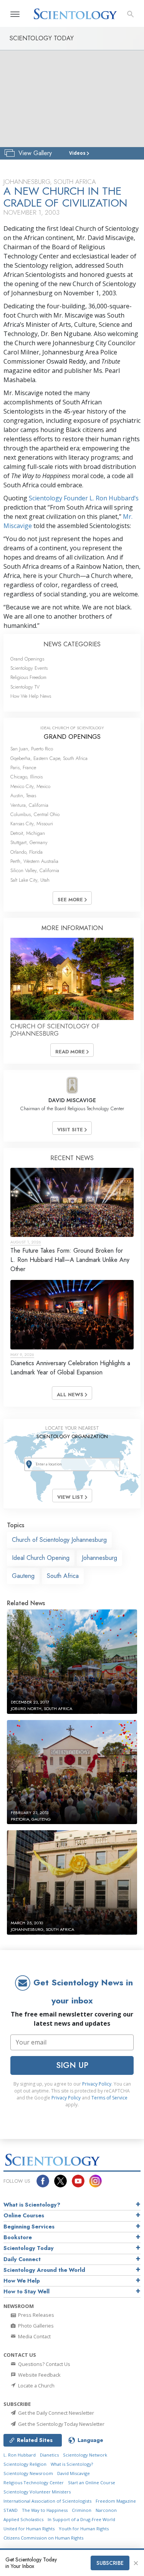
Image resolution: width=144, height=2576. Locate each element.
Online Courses (24, 2215)
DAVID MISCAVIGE (72, 1100)
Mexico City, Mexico (30, 786)
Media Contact (34, 2336)
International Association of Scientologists (47, 2501)
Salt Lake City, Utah (30, 880)
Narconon (106, 2510)
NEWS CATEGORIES (72, 644)
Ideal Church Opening (41, 1558)
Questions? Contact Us (44, 2364)
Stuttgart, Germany (29, 842)
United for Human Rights (29, 2529)
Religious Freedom (28, 677)
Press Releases (36, 2315)
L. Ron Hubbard (20, 2455)
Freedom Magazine (116, 2501)
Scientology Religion (25, 2464)
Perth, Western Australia (34, 861)
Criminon (82, 2510)
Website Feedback (39, 2375)
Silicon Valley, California (35, 870)
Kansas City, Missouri (32, 824)
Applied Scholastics (23, 2519)
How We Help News (31, 696)
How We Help (22, 2281)
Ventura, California (29, 805)
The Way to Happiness (45, 2510)
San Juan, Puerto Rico (32, 749)
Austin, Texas (23, 795)
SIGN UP (72, 2065)
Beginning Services (29, 2227)
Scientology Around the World (44, 2270)
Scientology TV (25, 687)
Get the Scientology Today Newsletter (61, 2424)
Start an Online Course (92, 2482)
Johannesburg (99, 1558)
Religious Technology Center (34, 2482)
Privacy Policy (97, 2084)
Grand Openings (27, 659)
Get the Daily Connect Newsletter (55, 2413)
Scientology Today (29, 2248)
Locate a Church (36, 2386)
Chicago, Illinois (26, 777)
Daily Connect (22, 2259)
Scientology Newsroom (28, 2473)
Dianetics (49, 2455)
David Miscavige (74, 2473)
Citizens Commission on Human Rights (43, 2538)
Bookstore (18, 2237)
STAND (11, 2510)
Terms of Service (109, 2098)
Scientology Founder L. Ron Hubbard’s (84, 498)
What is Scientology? (32, 2205)
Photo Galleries (35, 2326)
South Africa (63, 1576)
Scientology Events (29, 668)
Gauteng (23, 1576)
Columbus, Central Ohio (35, 814)
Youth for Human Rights (84, 2529)
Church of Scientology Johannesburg (59, 1540)
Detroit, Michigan (28, 833)
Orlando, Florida (26, 852)
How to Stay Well (26, 2291)
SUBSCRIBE (110, 2563)
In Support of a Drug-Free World (81, 2519)
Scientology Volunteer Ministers (37, 2492)
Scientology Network (85, 2455)
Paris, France (23, 767)
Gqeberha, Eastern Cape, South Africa (49, 758)
